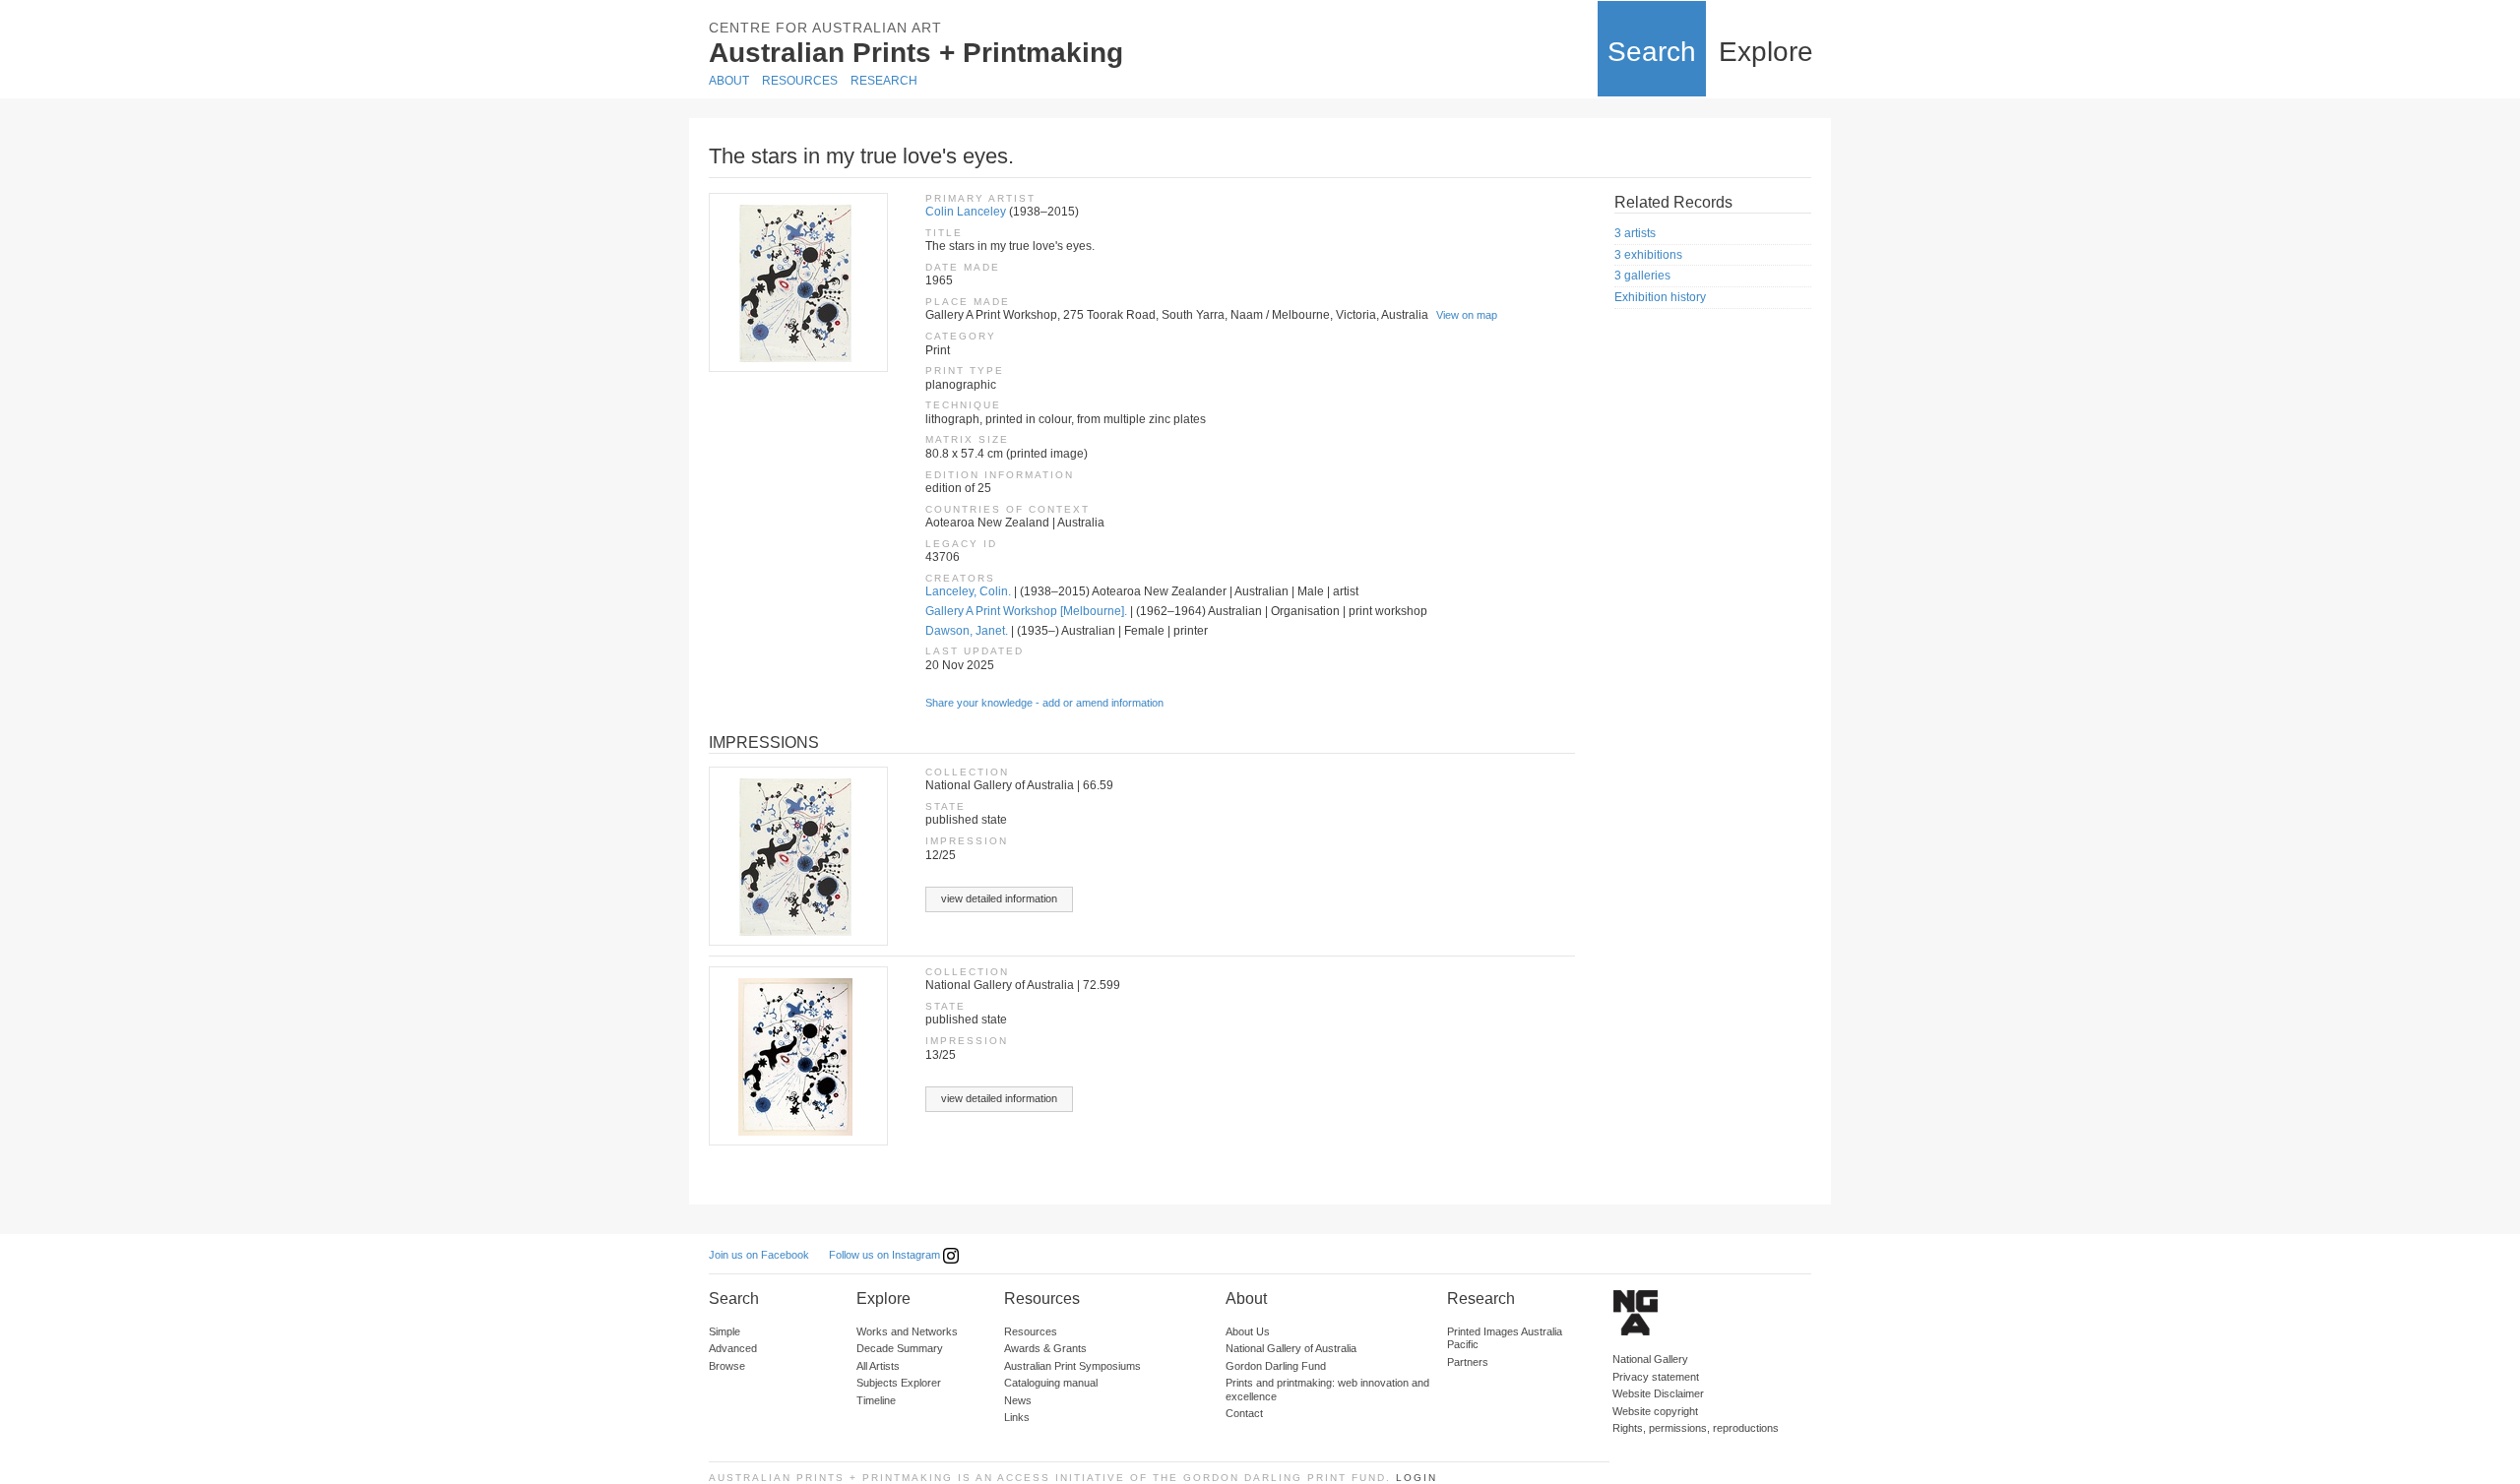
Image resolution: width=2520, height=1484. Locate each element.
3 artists (1635, 233)
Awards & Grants (1045, 1348)
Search (1652, 52)
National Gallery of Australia (1291, 1348)
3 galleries (1642, 276)
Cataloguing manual (1051, 1383)
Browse (727, 1366)
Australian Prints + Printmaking (916, 53)
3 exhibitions (1648, 255)
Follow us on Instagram (886, 1255)
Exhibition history (1660, 297)
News (1018, 1400)
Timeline (876, 1400)
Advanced (733, 1348)
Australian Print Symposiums (1072, 1366)
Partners (1468, 1362)
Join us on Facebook (759, 1255)
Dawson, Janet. (967, 631)
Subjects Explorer (899, 1383)
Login (1417, 1478)
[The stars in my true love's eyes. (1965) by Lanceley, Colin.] (797, 282)
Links (1017, 1417)
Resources (800, 81)
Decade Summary (900, 1348)
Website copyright (1655, 1411)
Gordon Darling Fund (1276, 1366)
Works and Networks (907, 1331)
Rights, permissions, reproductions (1696, 1428)
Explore (1766, 52)
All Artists (878, 1366)
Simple (724, 1331)
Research (884, 81)
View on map (1467, 315)
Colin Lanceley (966, 212)
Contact (1244, 1413)
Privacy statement (1656, 1377)
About (729, 81)
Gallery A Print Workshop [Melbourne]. (1026, 611)
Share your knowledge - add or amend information (1044, 703)
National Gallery (1650, 1359)
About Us (1248, 1331)
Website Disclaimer (1658, 1393)
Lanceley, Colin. (968, 591)
